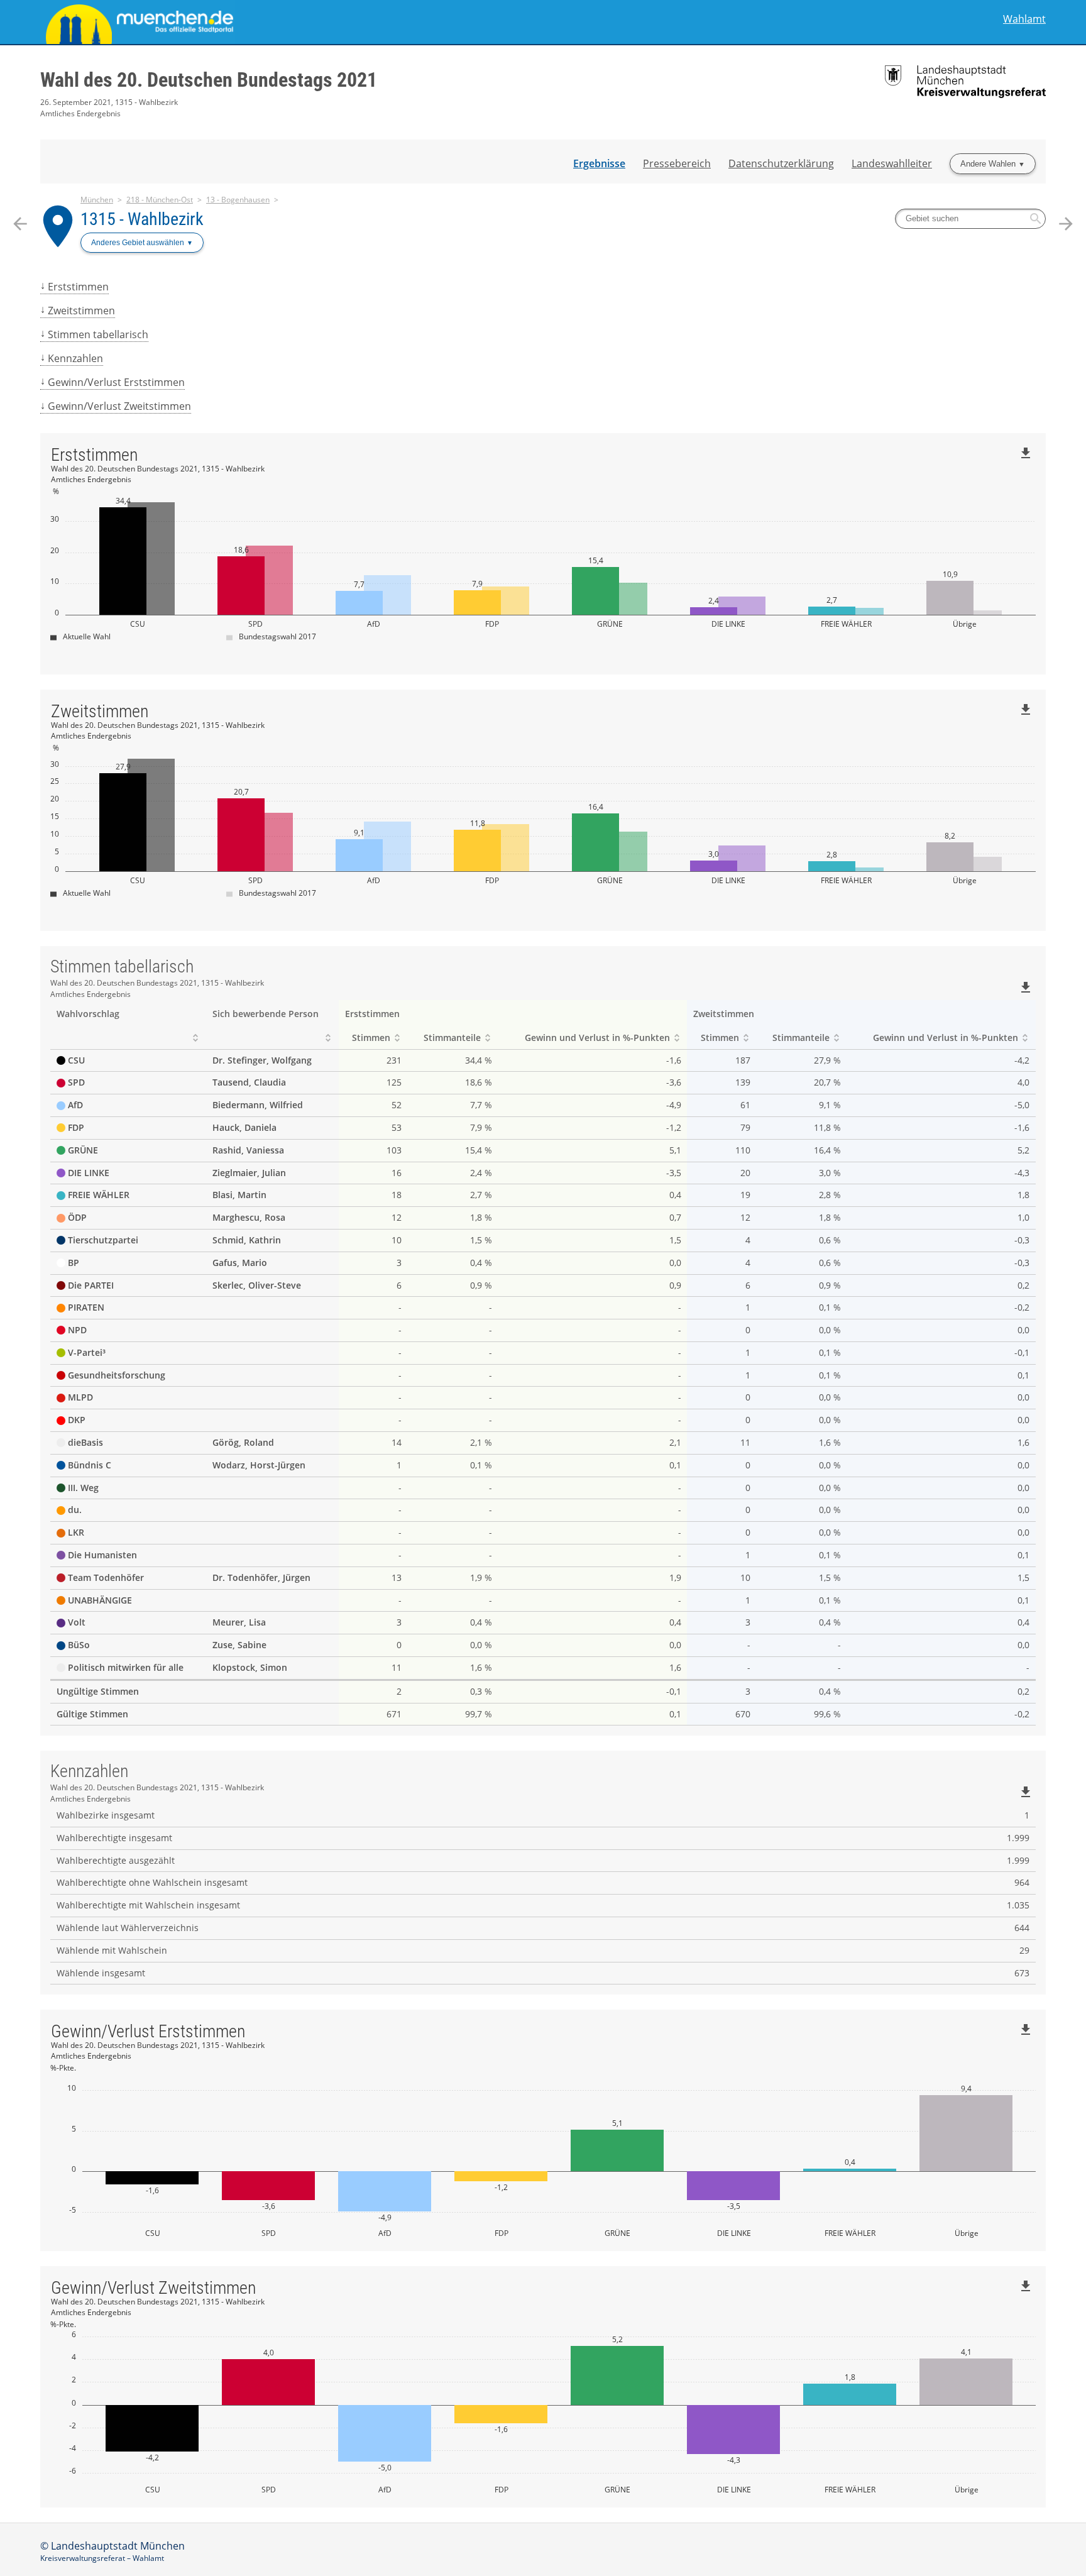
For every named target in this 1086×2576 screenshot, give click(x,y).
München (97, 200)
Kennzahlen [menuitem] (75, 358)
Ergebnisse (599, 163)
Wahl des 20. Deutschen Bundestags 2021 (209, 80)
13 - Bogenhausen (238, 200)
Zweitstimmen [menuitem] (81, 311)
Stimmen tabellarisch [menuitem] (98, 334)
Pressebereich (677, 163)
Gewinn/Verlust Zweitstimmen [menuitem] (119, 406)
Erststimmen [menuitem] (78, 287)
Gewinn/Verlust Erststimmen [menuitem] (116, 382)
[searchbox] (970, 219)
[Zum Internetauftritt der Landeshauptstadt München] (292, 22)
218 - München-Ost (160, 200)
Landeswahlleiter (892, 163)
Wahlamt (1024, 19)
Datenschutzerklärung (781, 163)
